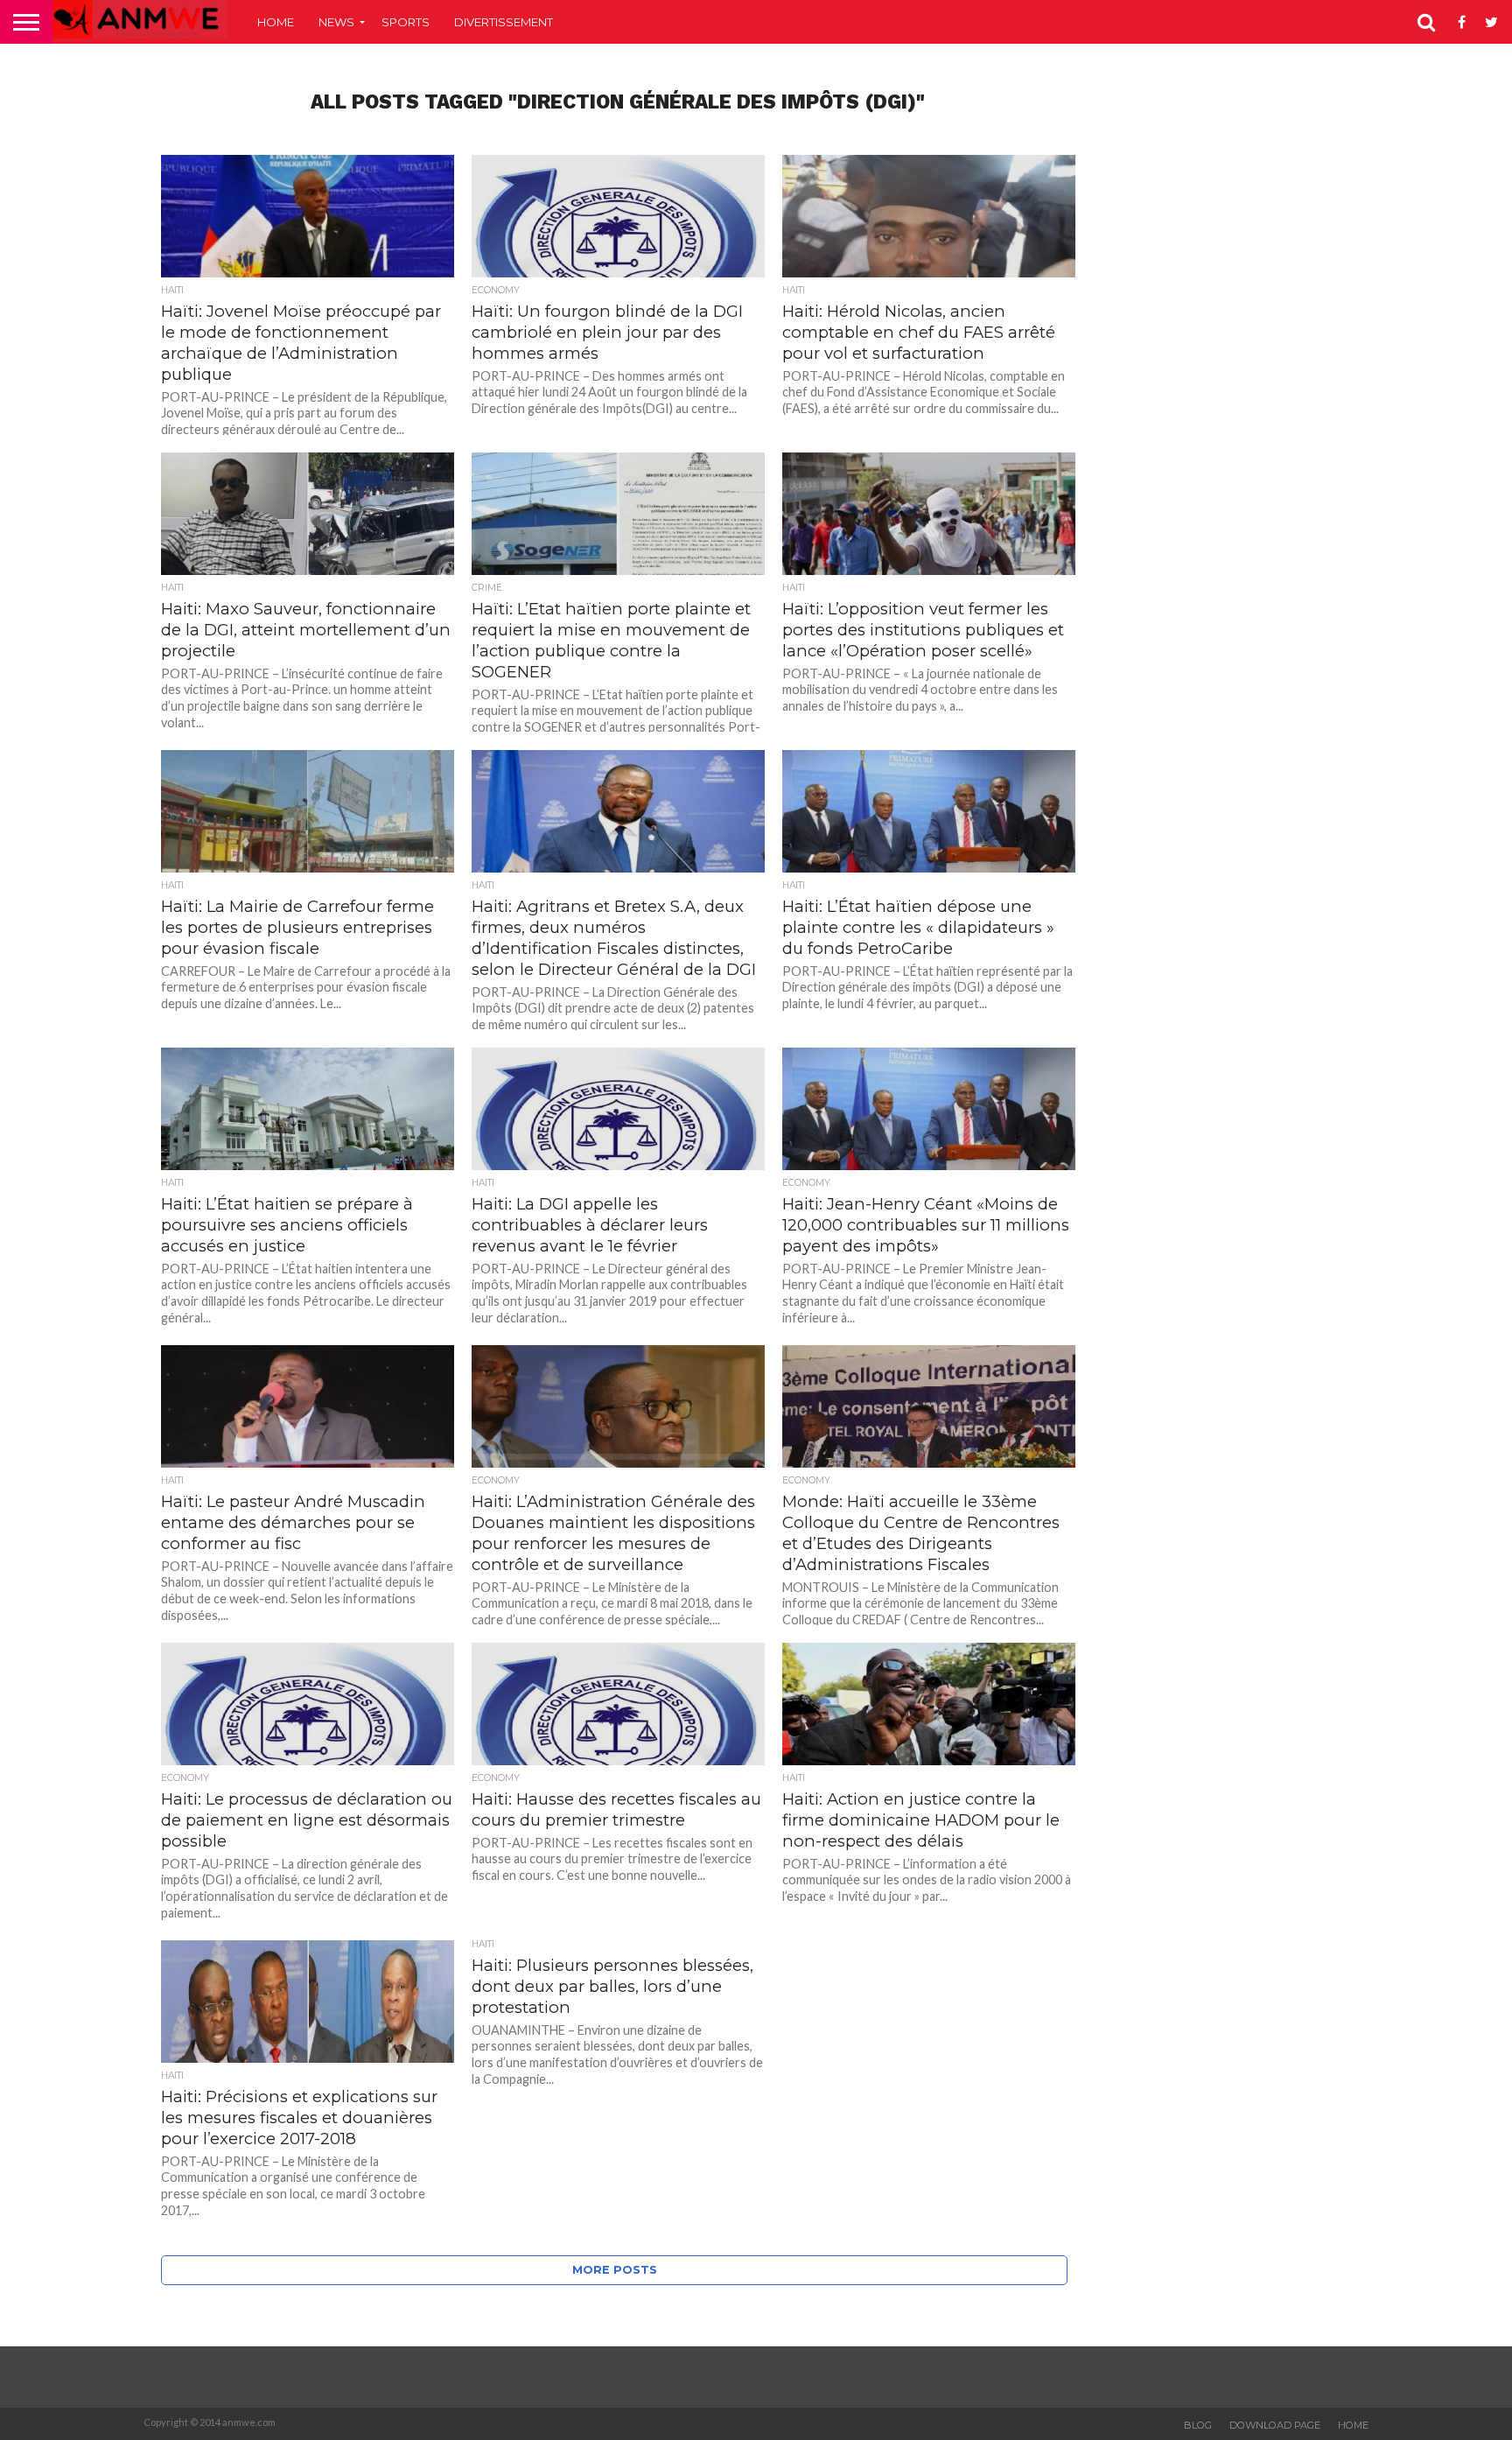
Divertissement (504, 22)
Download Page (1275, 2425)
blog (1198, 2425)
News (336, 22)
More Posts (615, 2270)
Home (276, 22)
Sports (406, 22)
